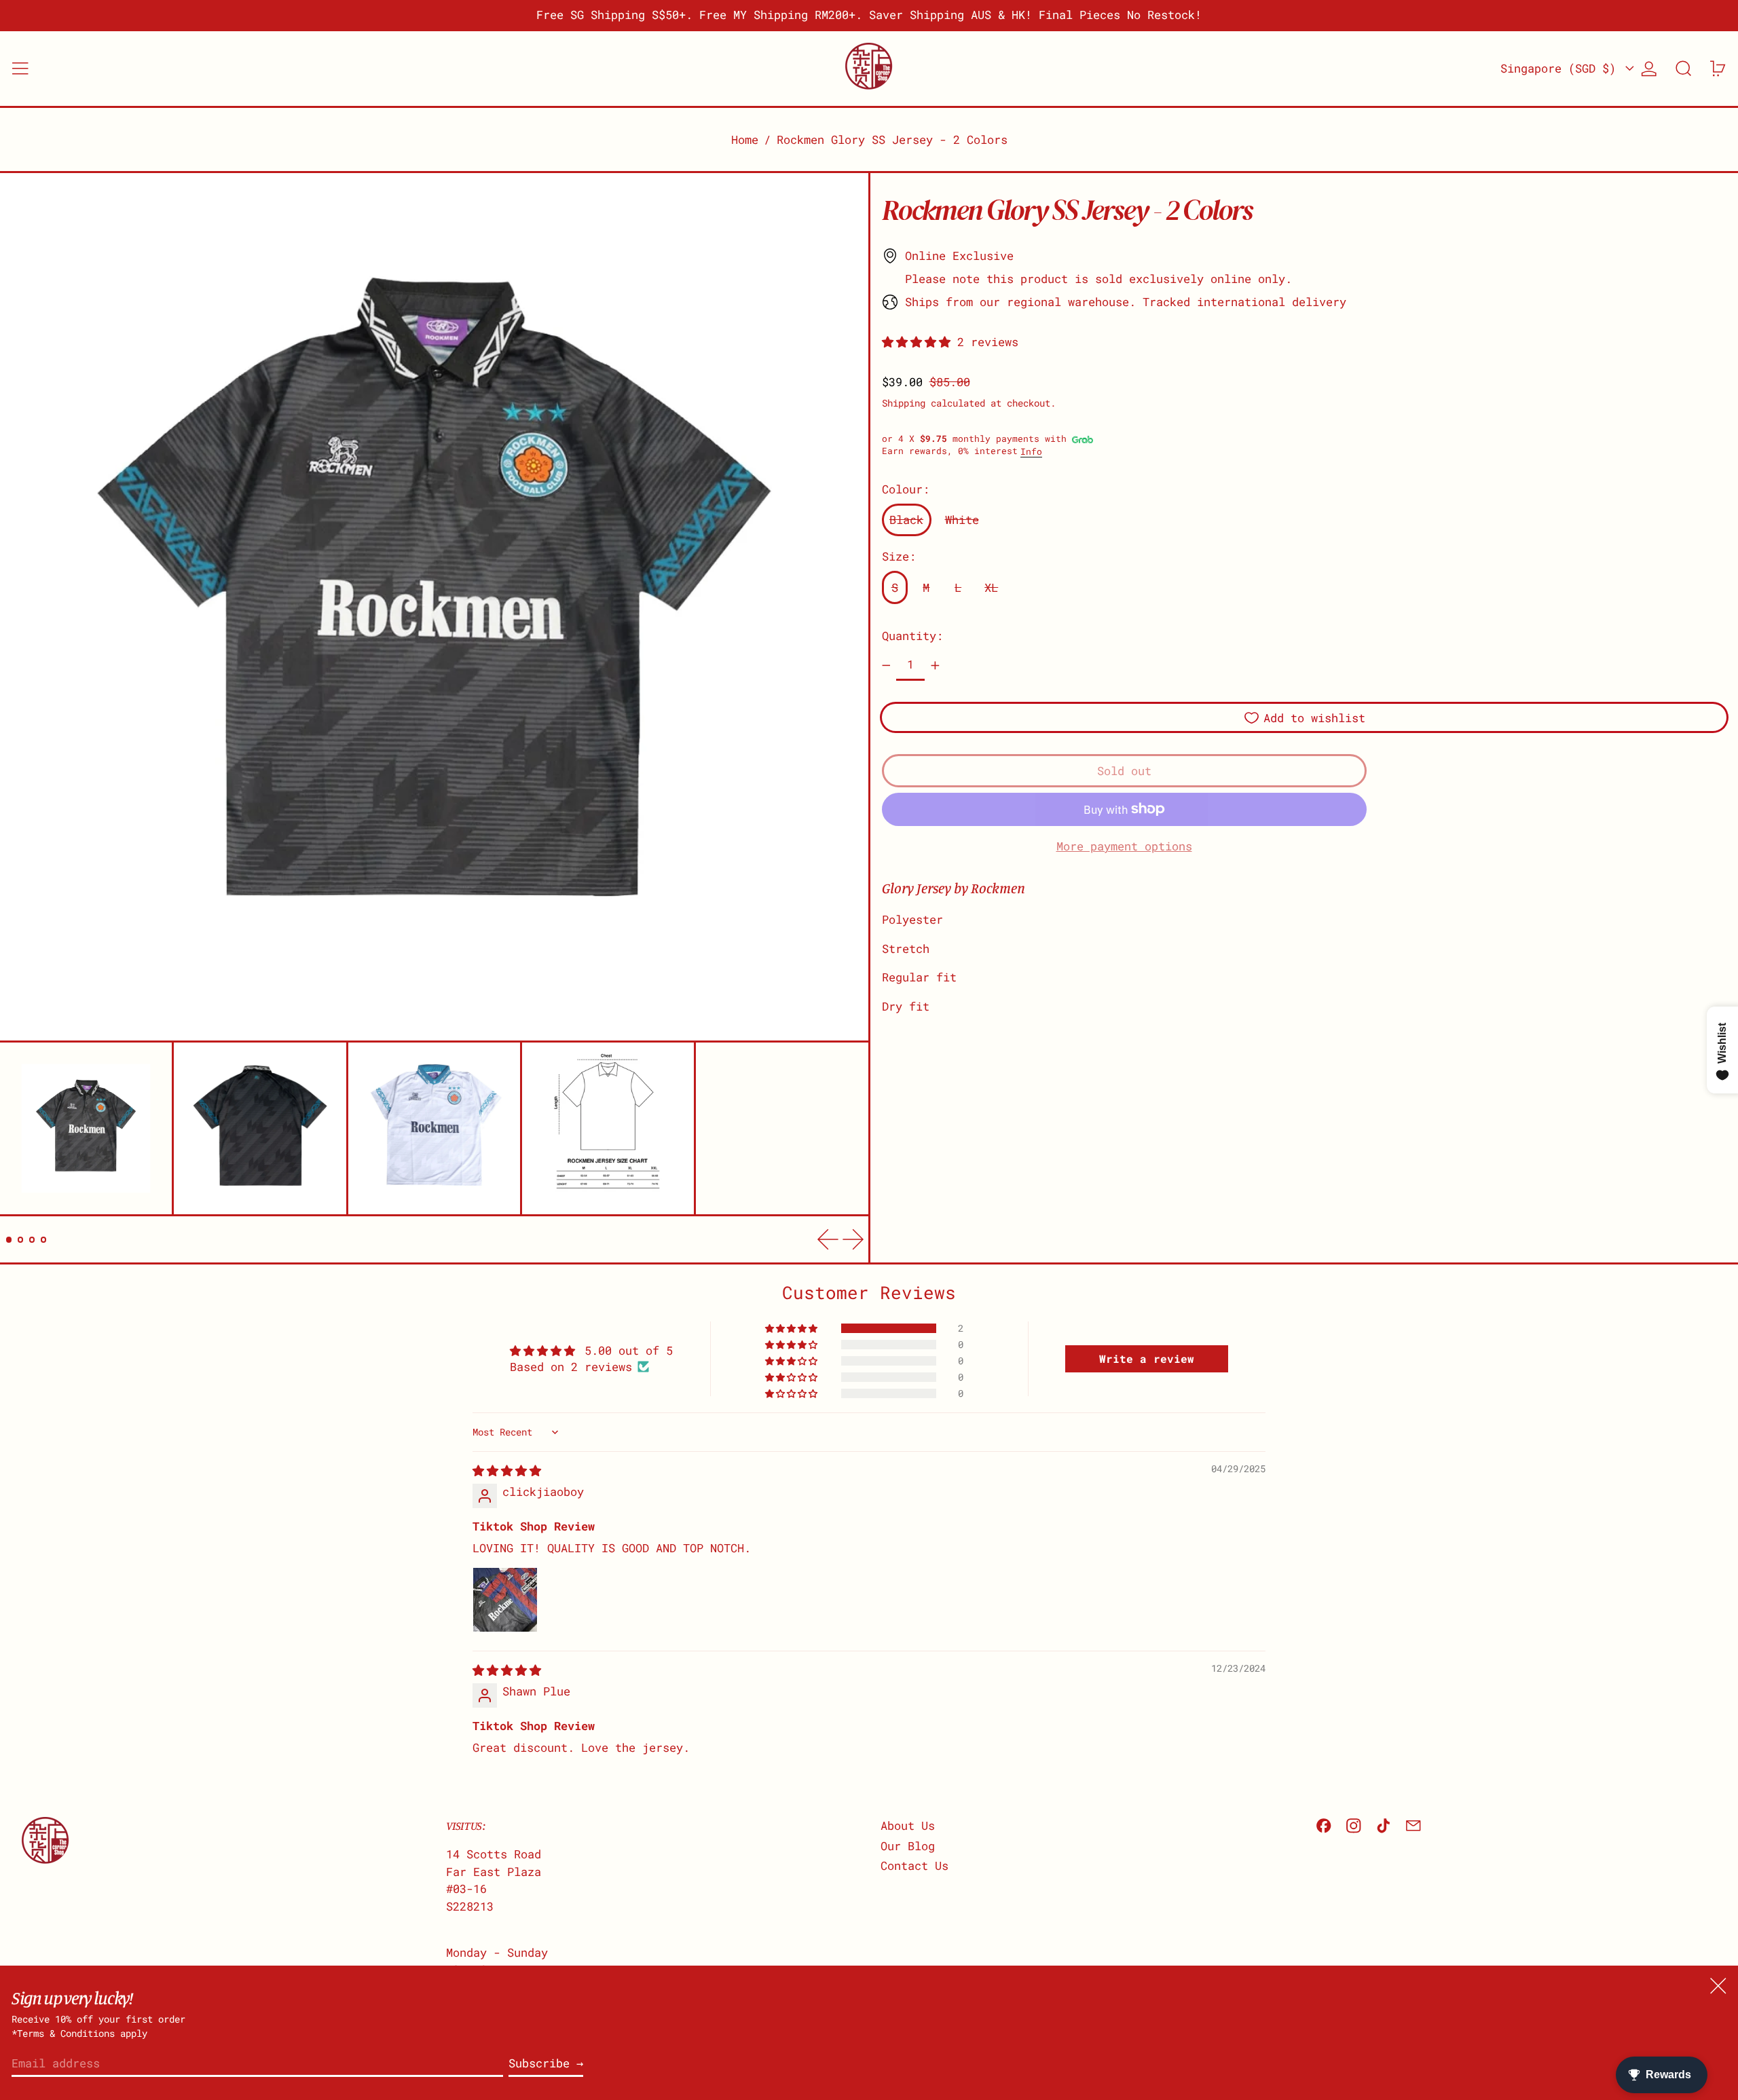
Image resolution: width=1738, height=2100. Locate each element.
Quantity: (912, 636)
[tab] (9, 1240)
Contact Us (914, 1865)
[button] (1684, 69)
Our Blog (908, 1846)
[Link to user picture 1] (505, 1600)
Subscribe (539, 2063)
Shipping (904, 402)
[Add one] (935, 666)
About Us (908, 1825)
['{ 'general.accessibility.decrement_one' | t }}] (886, 666)
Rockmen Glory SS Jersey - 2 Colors (892, 139)
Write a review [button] (1147, 1358)
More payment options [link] (1124, 846)
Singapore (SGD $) (1561, 68)
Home (745, 139)
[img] (507, 1470)
